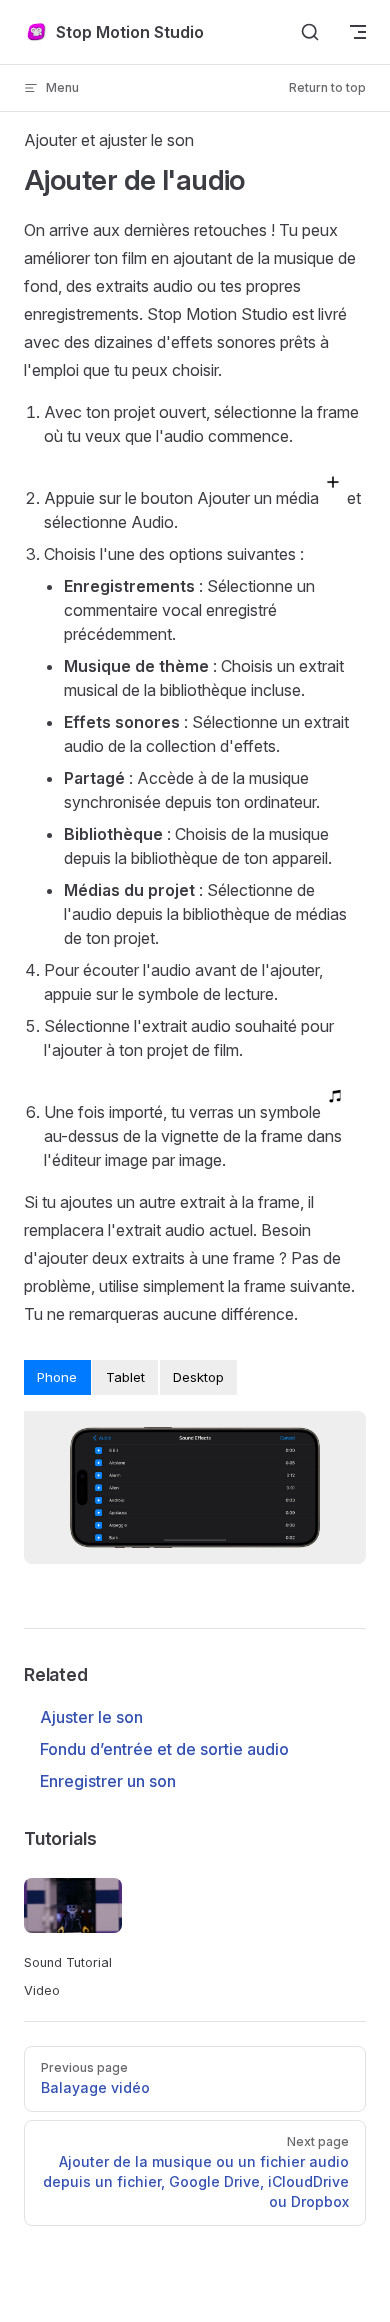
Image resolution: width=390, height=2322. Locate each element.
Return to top (327, 87)
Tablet (125, 1377)
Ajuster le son (91, 1717)
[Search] (310, 32)
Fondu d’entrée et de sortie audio (164, 1749)
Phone (57, 1377)
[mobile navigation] (358, 32)
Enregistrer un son (108, 1781)
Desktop (198, 1377)
